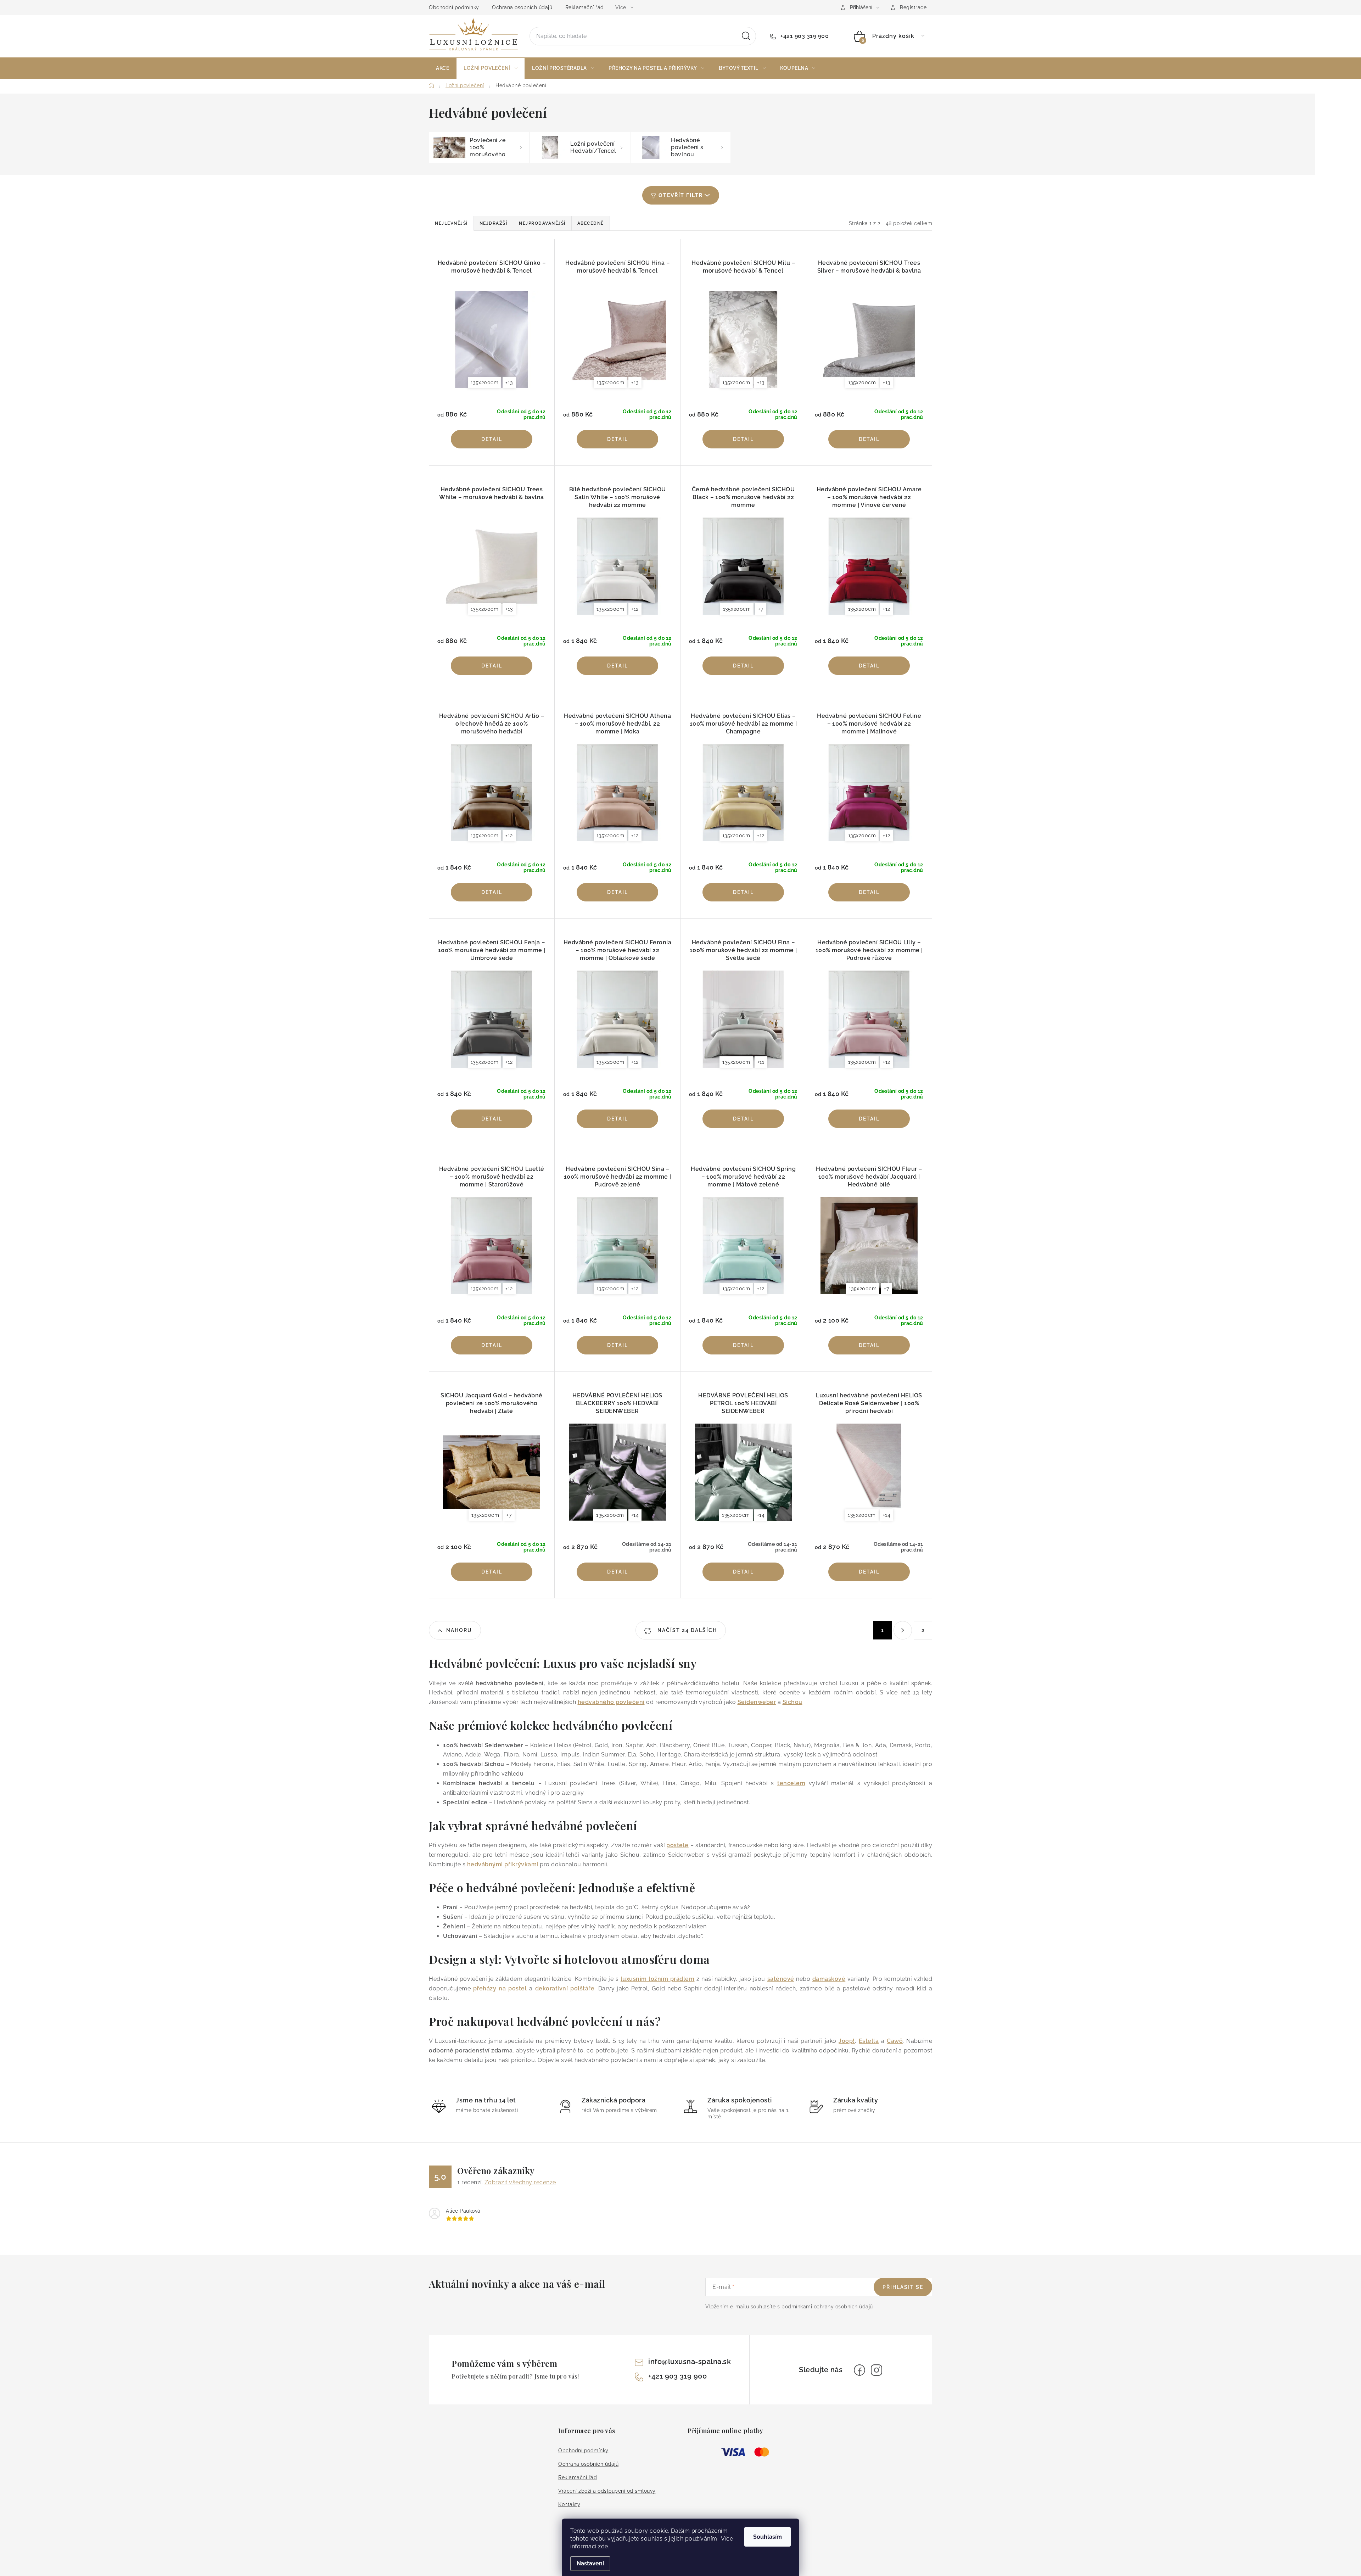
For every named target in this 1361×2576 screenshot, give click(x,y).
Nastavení (590, 2563)
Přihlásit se (903, 2287)
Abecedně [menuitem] (591, 223)
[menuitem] (443, 68)
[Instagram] (876, 2370)
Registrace (913, 7)
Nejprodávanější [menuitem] (542, 223)
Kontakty (569, 2504)
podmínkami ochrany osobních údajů (827, 2307)
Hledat (746, 36)
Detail (492, 439)
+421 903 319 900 (804, 36)
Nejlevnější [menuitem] (451, 223)
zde (603, 2546)
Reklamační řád (585, 7)
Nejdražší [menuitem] (494, 223)
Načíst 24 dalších (686, 1630)
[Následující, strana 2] (903, 1630)
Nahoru (459, 1630)
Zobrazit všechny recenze (520, 2182)
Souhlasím (768, 2537)
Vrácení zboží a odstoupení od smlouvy (607, 2491)
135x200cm (485, 382)
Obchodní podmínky (454, 7)
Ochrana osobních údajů (522, 7)
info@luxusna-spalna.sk (690, 2362)
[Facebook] (859, 2370)
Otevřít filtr (681, 195)
